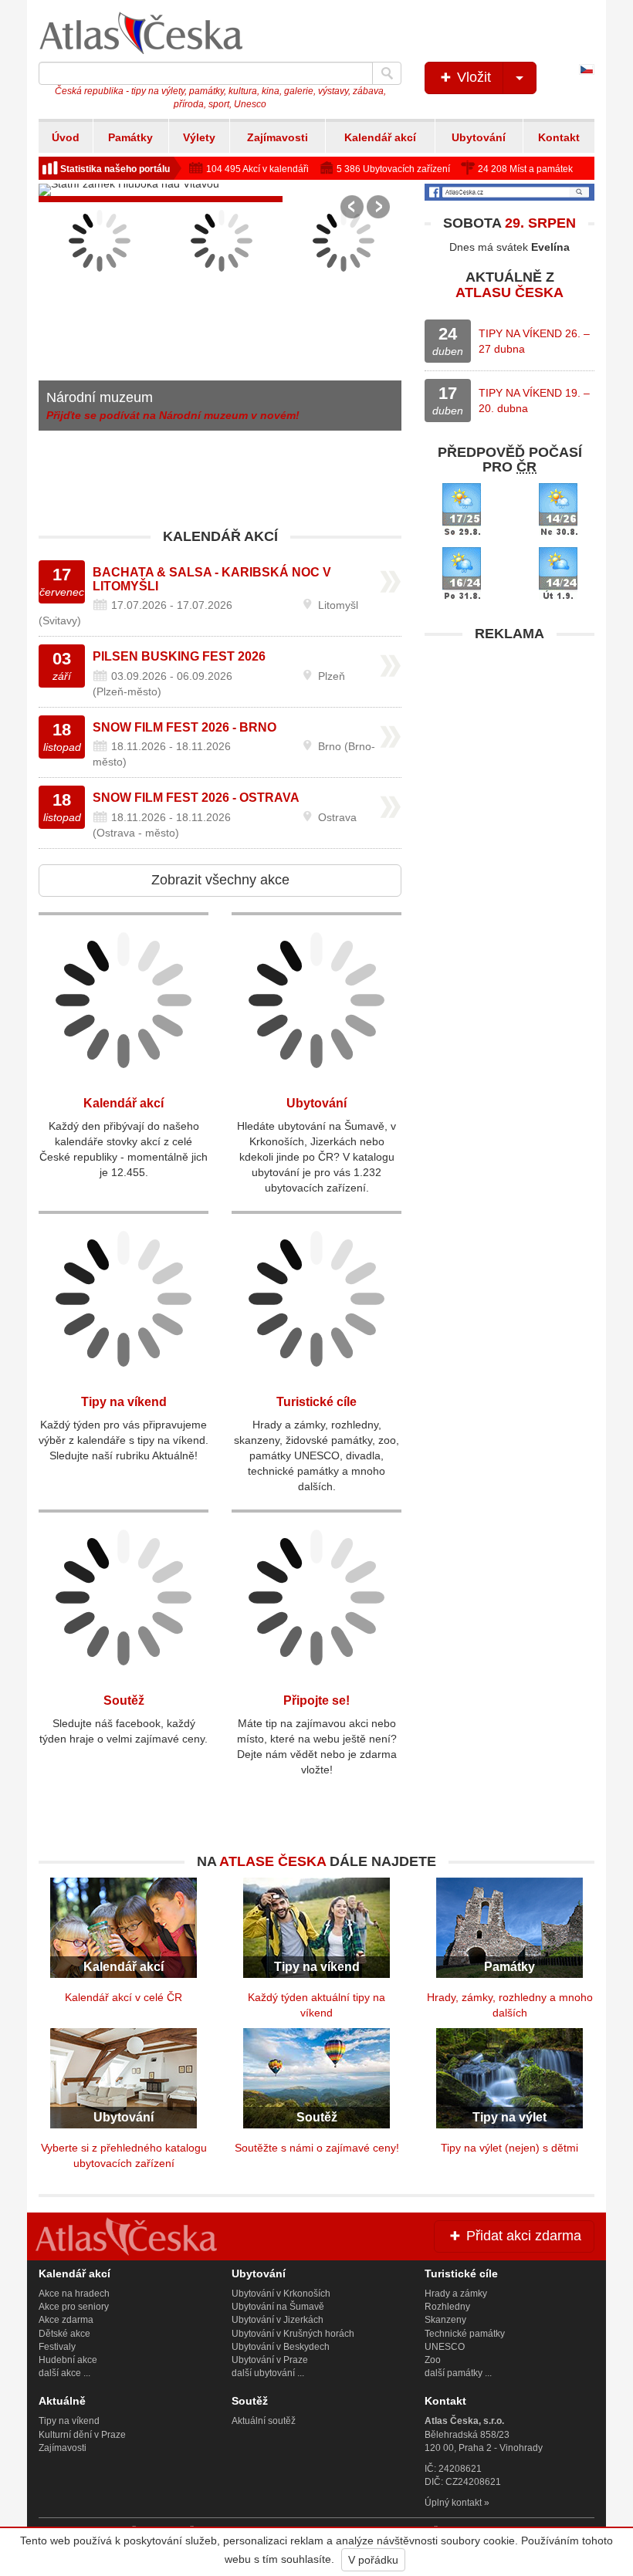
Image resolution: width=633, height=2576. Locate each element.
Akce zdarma (66, 2320)
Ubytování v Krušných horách (293, 2334)
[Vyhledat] (387, 73)
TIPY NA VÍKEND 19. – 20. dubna (534, 401)
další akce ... (64, 2373)
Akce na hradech (74, 2294)
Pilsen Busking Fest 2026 (179, 656)
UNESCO (445, 2347)
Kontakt (559, 137)
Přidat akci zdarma (522, 2236)
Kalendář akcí (380, 137)
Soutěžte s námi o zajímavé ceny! (317, 2148)
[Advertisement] (509, 746)
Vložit (472, 77)
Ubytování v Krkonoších (281, 2294)
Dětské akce (64, 2334)
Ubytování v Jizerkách (278, 2320)
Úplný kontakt (453, 2503)
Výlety (199, 137)
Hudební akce (68, 2360)
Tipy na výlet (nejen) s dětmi (509, 2148)
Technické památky (465, 2334)
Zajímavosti (278, 137)
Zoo (433, 2360)
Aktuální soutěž (264, 2421)
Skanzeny (445, 2320)
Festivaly (57, 2347)
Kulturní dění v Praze (82, 2435)
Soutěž (124, 1700)
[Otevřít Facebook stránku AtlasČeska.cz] (509, 192)
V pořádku (373, 2560)
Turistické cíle (316, 1402)
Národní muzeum (100, 397)
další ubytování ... (268, 2373)
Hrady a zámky (456, 2294)
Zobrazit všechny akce (220, 880)
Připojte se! (316, 1700)
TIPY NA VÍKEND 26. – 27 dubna (534, 341)
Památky (130, 137)
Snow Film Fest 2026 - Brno (184, 727)
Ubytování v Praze (270, 2360)
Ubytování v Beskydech (281, 2347)
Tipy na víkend (124, 1402)
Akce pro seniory (74, 2307)
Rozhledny (447, 2307)
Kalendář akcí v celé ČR (124, 1997)
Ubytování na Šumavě (278, 2307)
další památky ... (458, 2373)
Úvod (66, 137)
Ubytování (479, 137)
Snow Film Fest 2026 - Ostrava (196, 798)
